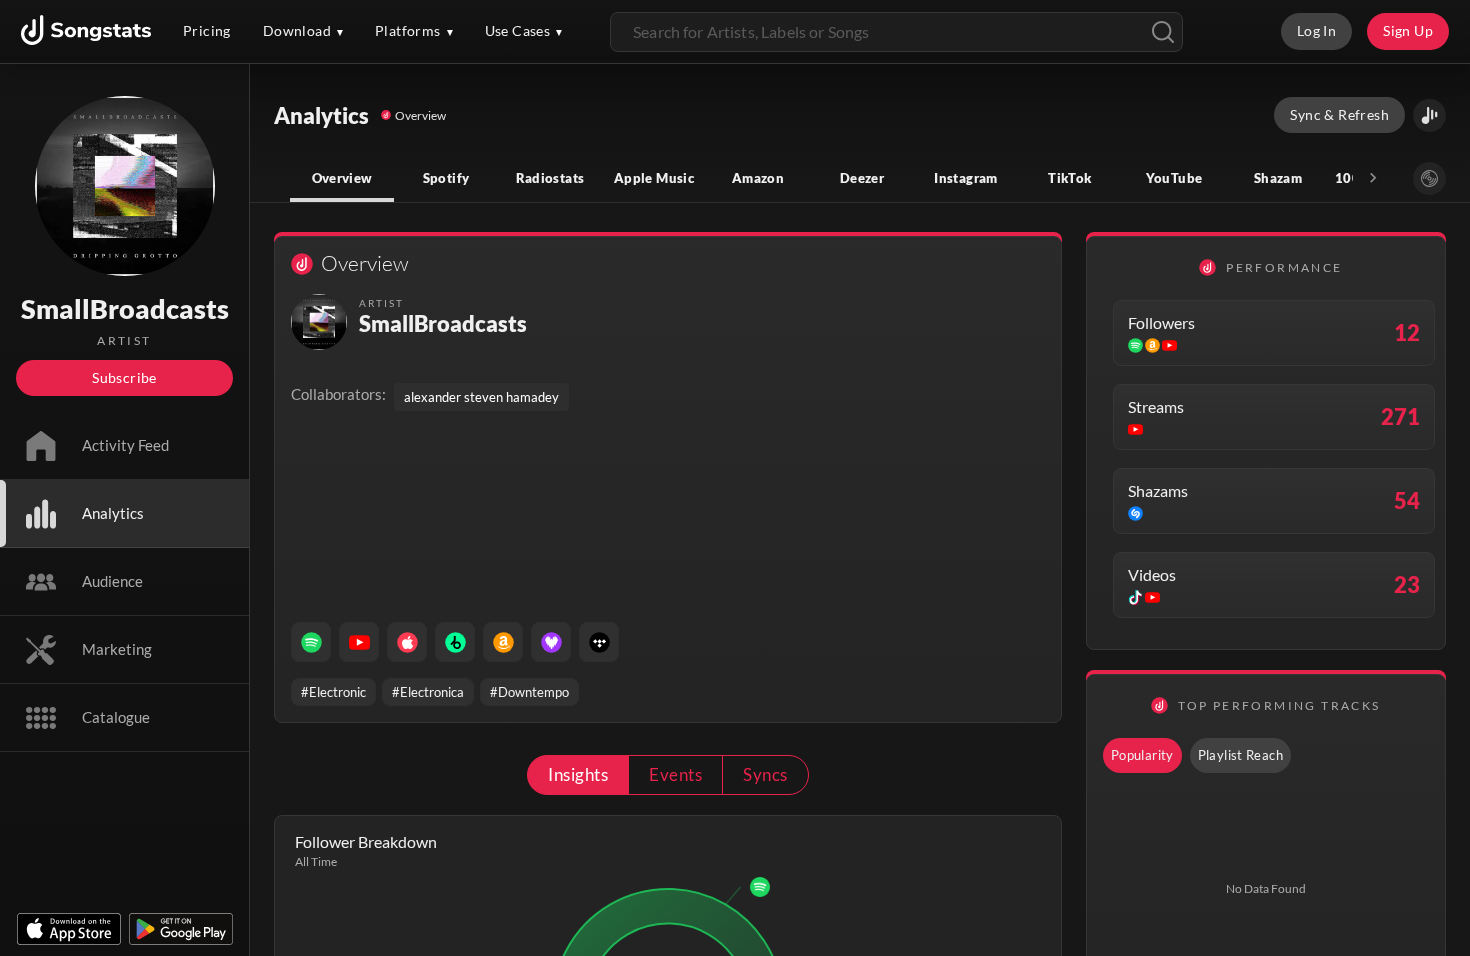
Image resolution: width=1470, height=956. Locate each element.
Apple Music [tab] (654, 178)
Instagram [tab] (965, 178)
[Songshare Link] (1429, 115)
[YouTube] (359, 642)
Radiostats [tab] (550, 178)
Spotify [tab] (446, 178)
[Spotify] (311, 642)
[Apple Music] (407, 642)
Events (675, 774)
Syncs (765, 774)
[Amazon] (503, 642)
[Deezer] (551, 642)
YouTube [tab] (1174, 178)
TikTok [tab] (1069, 178)
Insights (578, 774)
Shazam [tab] (1278, 178)
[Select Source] (1429, 178)
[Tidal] (599, 642)
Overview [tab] (342, 178)
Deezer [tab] (862, 178)
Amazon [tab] (758, 178)
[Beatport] (455, 642)
